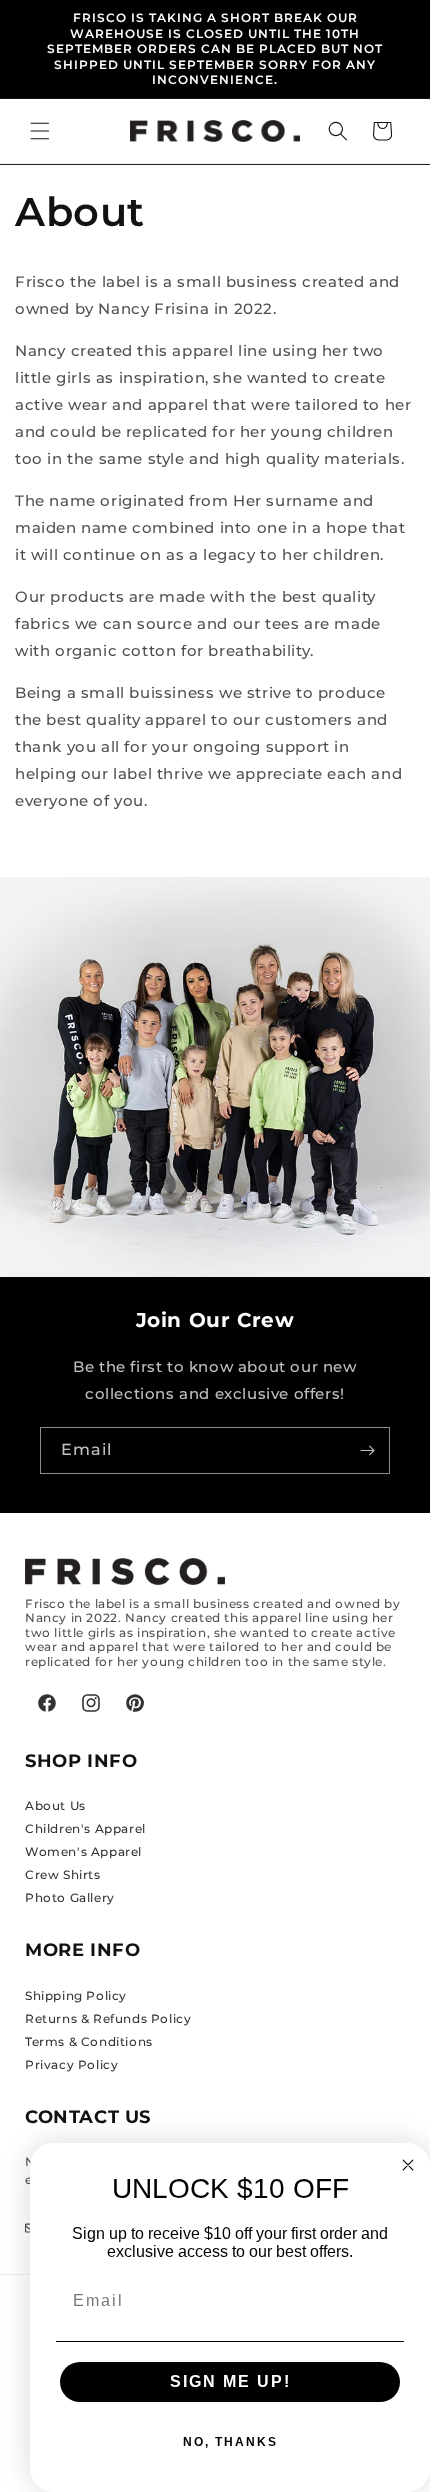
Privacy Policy (71, 2064)
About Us (55, 1805)
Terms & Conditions (89, 2041)
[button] (40, 131)
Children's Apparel (85, 1828)
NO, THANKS (230, 2442)
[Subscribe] (367, 1450)
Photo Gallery (70, 1897)
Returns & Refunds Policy (108, 2018)
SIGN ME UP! (230, 2381)
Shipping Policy (76, 1995)
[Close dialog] (408, 2165)
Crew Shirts (63, 1874)
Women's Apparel (83, 1851)
